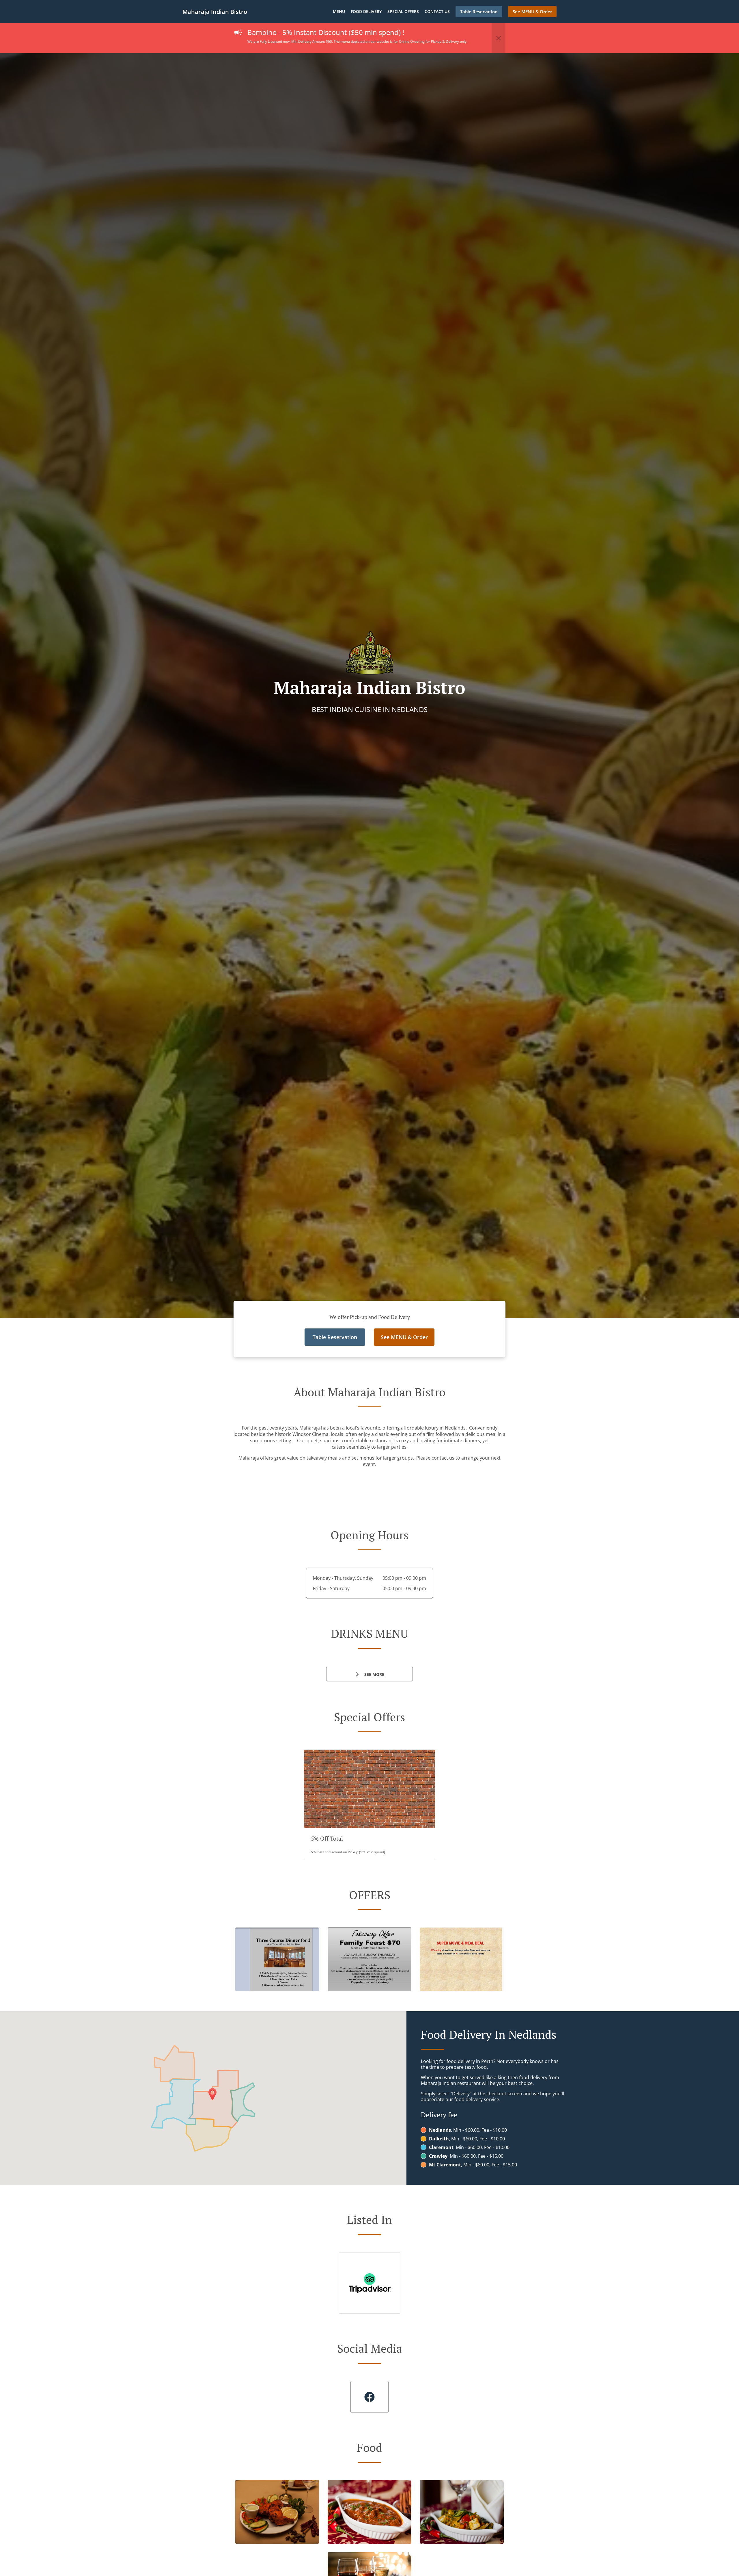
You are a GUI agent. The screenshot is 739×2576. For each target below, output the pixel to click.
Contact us (437, 11)
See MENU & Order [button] (532, 12)
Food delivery (366, 11)
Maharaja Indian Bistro (215, 12)
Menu (339, 11)
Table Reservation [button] (479, 12)
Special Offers (403, 11)
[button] (499, 38)
